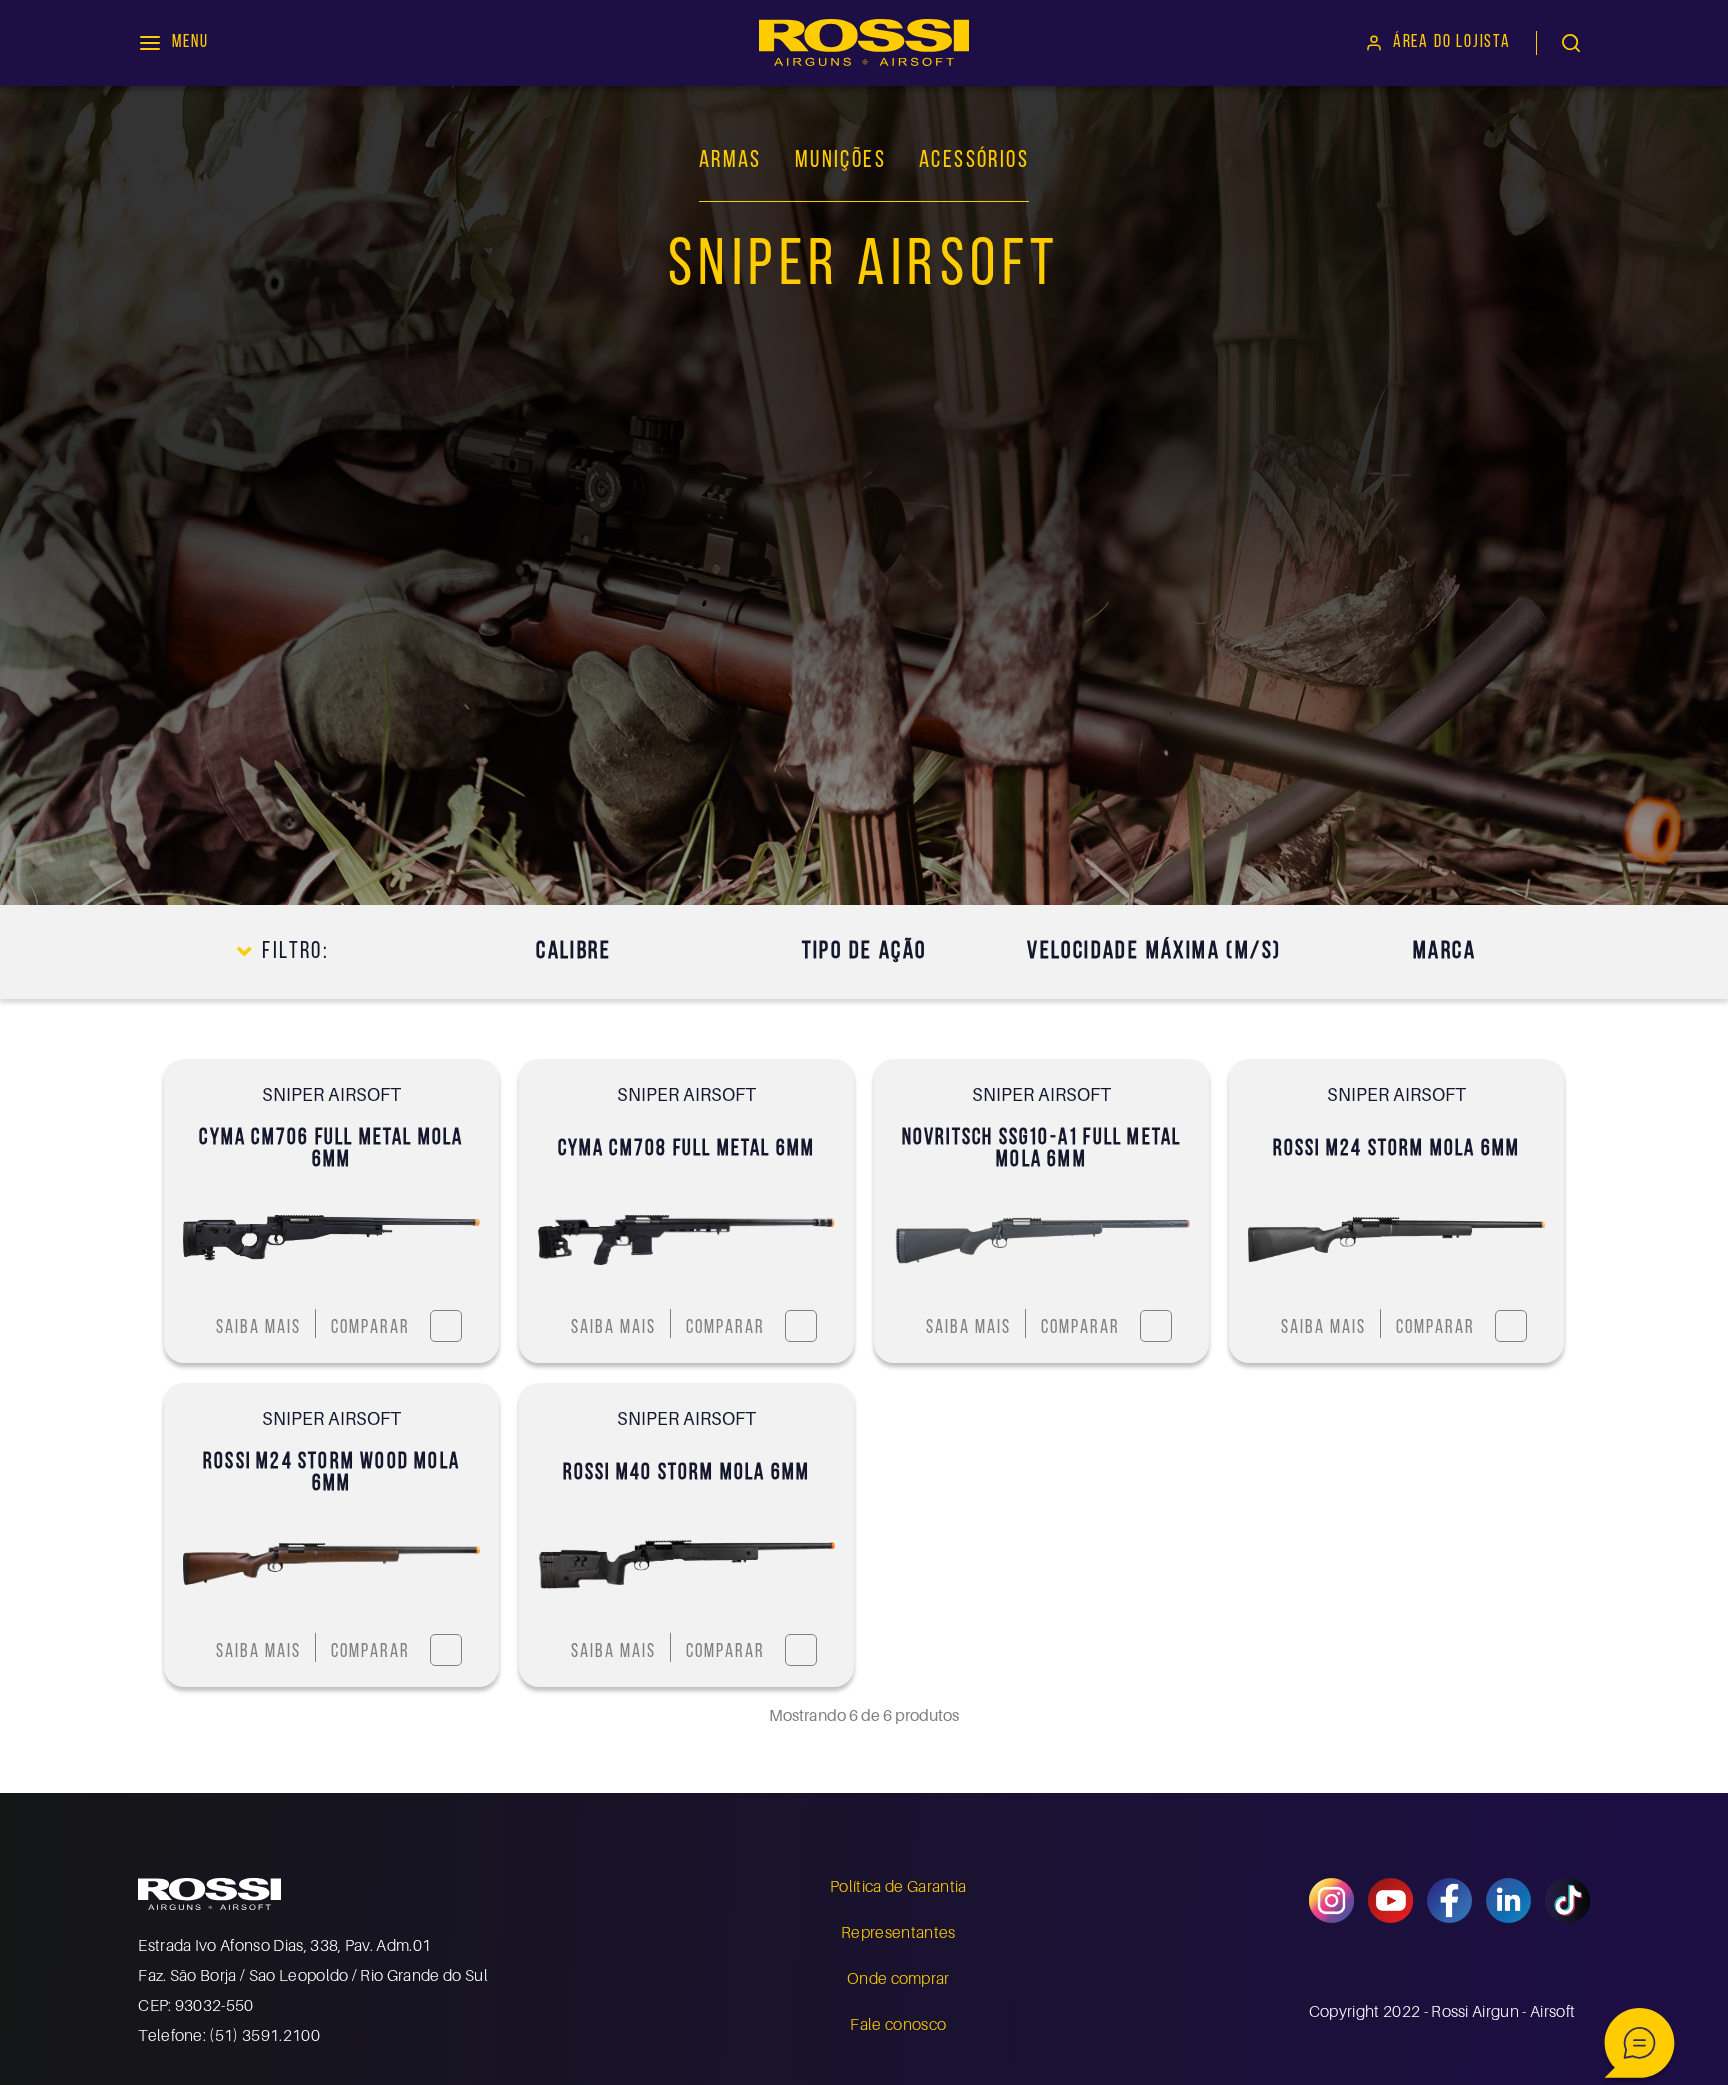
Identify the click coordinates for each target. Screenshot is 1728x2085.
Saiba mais (258, 1328)
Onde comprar (898, 1978)
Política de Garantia (898, 1886)
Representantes (898, 1932)
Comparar (370, 1328)
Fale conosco (898, 2024)
